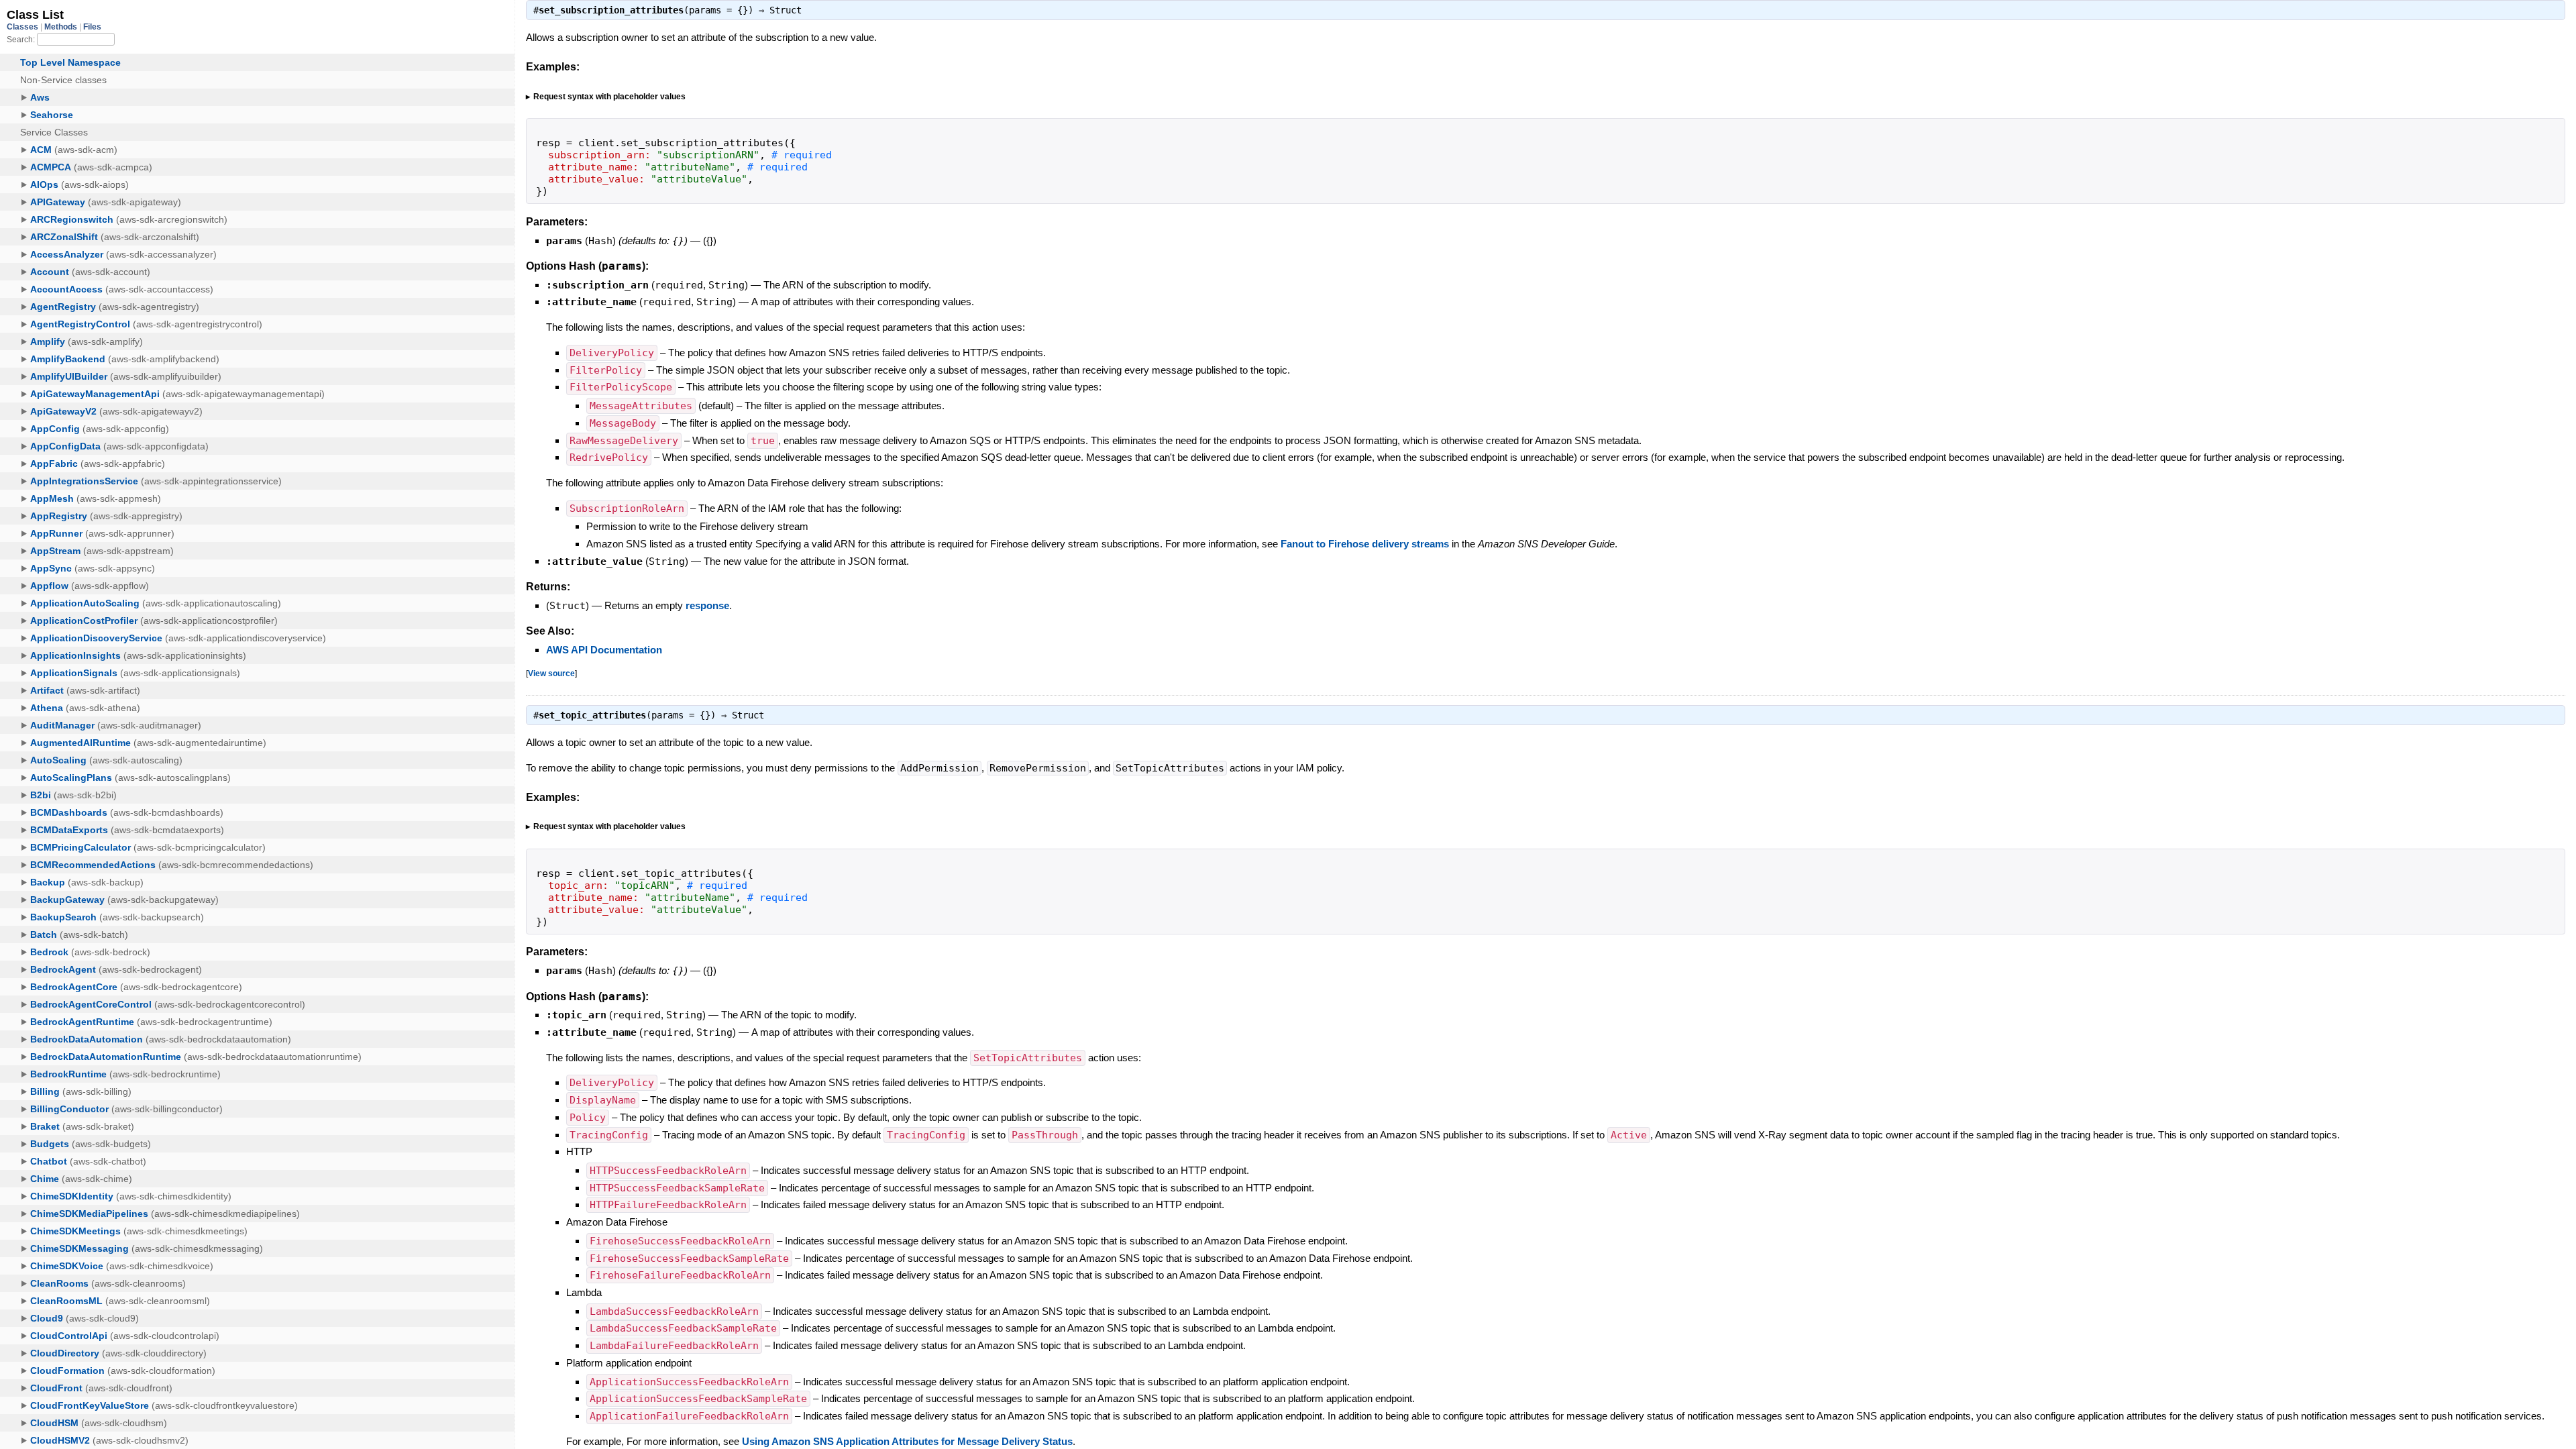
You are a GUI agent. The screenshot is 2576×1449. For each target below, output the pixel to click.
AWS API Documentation (604, 650)
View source (551, 673)
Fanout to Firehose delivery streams (1365, 544)
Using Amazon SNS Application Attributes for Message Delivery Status (907, 1441)
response (707, 605)
